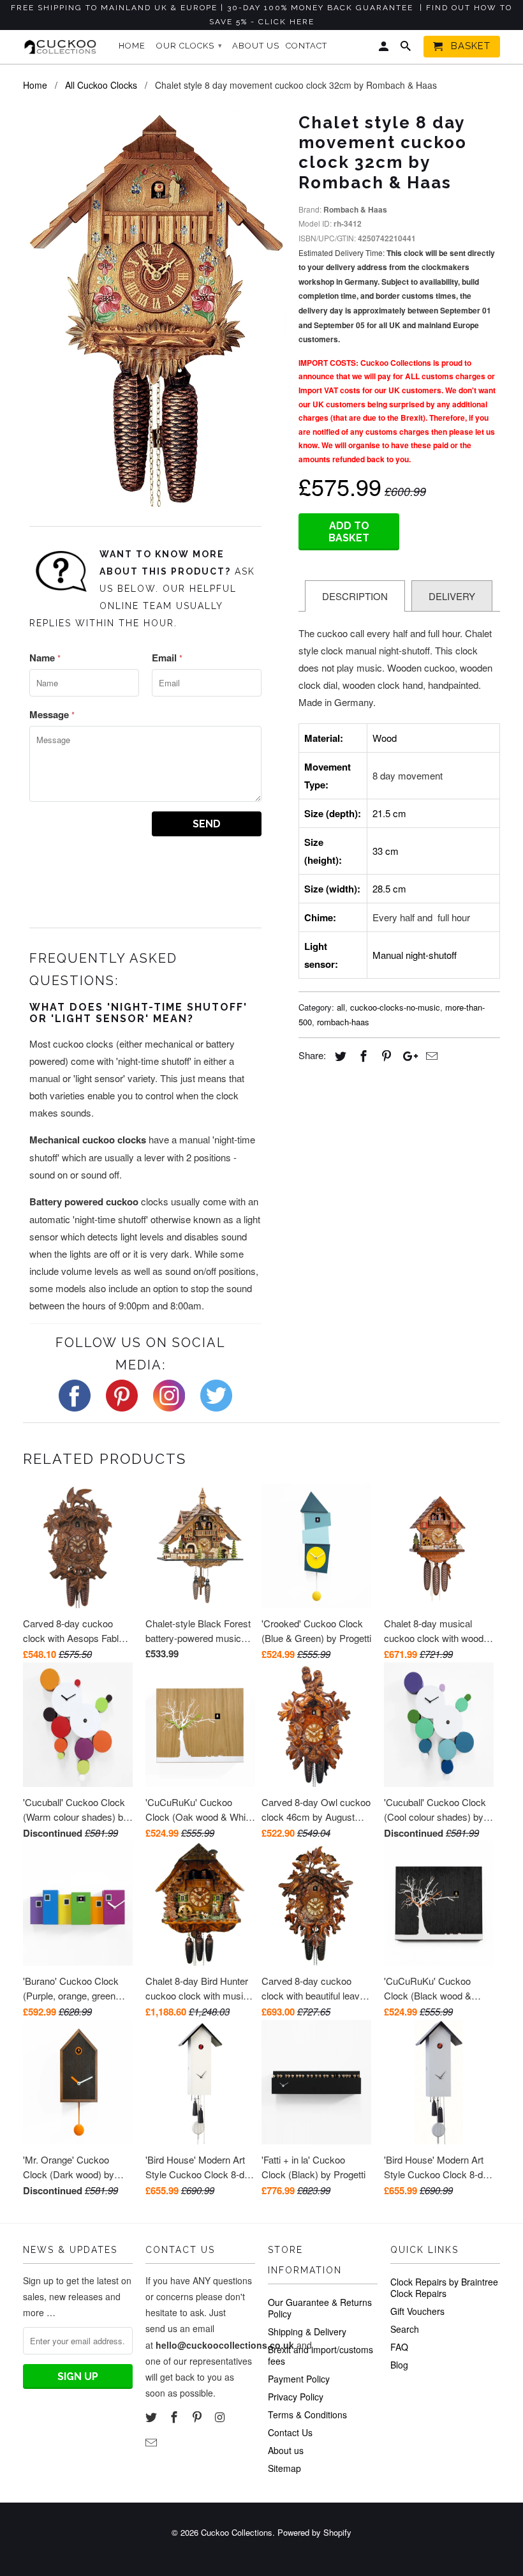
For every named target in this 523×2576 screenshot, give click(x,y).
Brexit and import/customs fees (320, 2355)
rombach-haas (343, 1022)
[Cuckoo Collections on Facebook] (175, 2416)
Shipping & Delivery (307, 2331)
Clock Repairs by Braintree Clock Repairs (444, 2287)
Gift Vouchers (417, 2311)
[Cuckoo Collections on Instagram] (221, 2416)
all (341, 1007)
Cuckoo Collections (237, 2532)
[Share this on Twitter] (339, 1055)
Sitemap (284, 2468)
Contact (306, 46)
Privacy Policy (296, 2397)
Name (45, 658)
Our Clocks (189, 46)
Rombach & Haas (355, 209)
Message (52, 714)
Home (132, 46)
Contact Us (290, 2432)
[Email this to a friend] (430, 1055)
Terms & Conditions (307, 2414)
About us (286, 2450)
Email (167, 658)
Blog (399, 2365)
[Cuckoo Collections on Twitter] (152, 2416)
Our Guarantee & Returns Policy (320, 2308)
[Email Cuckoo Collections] (152, 2442)
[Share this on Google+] (407, 1055)
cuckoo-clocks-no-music (395, 1007)
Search (405, 2329)
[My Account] (385, 49)
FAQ (399, 2347)
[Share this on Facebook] (362, 1055)
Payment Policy (299, 2379)
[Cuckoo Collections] (63, 47)
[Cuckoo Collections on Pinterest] (198, 2416)
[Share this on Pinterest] (385, 1055)
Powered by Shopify (314, 2532)
